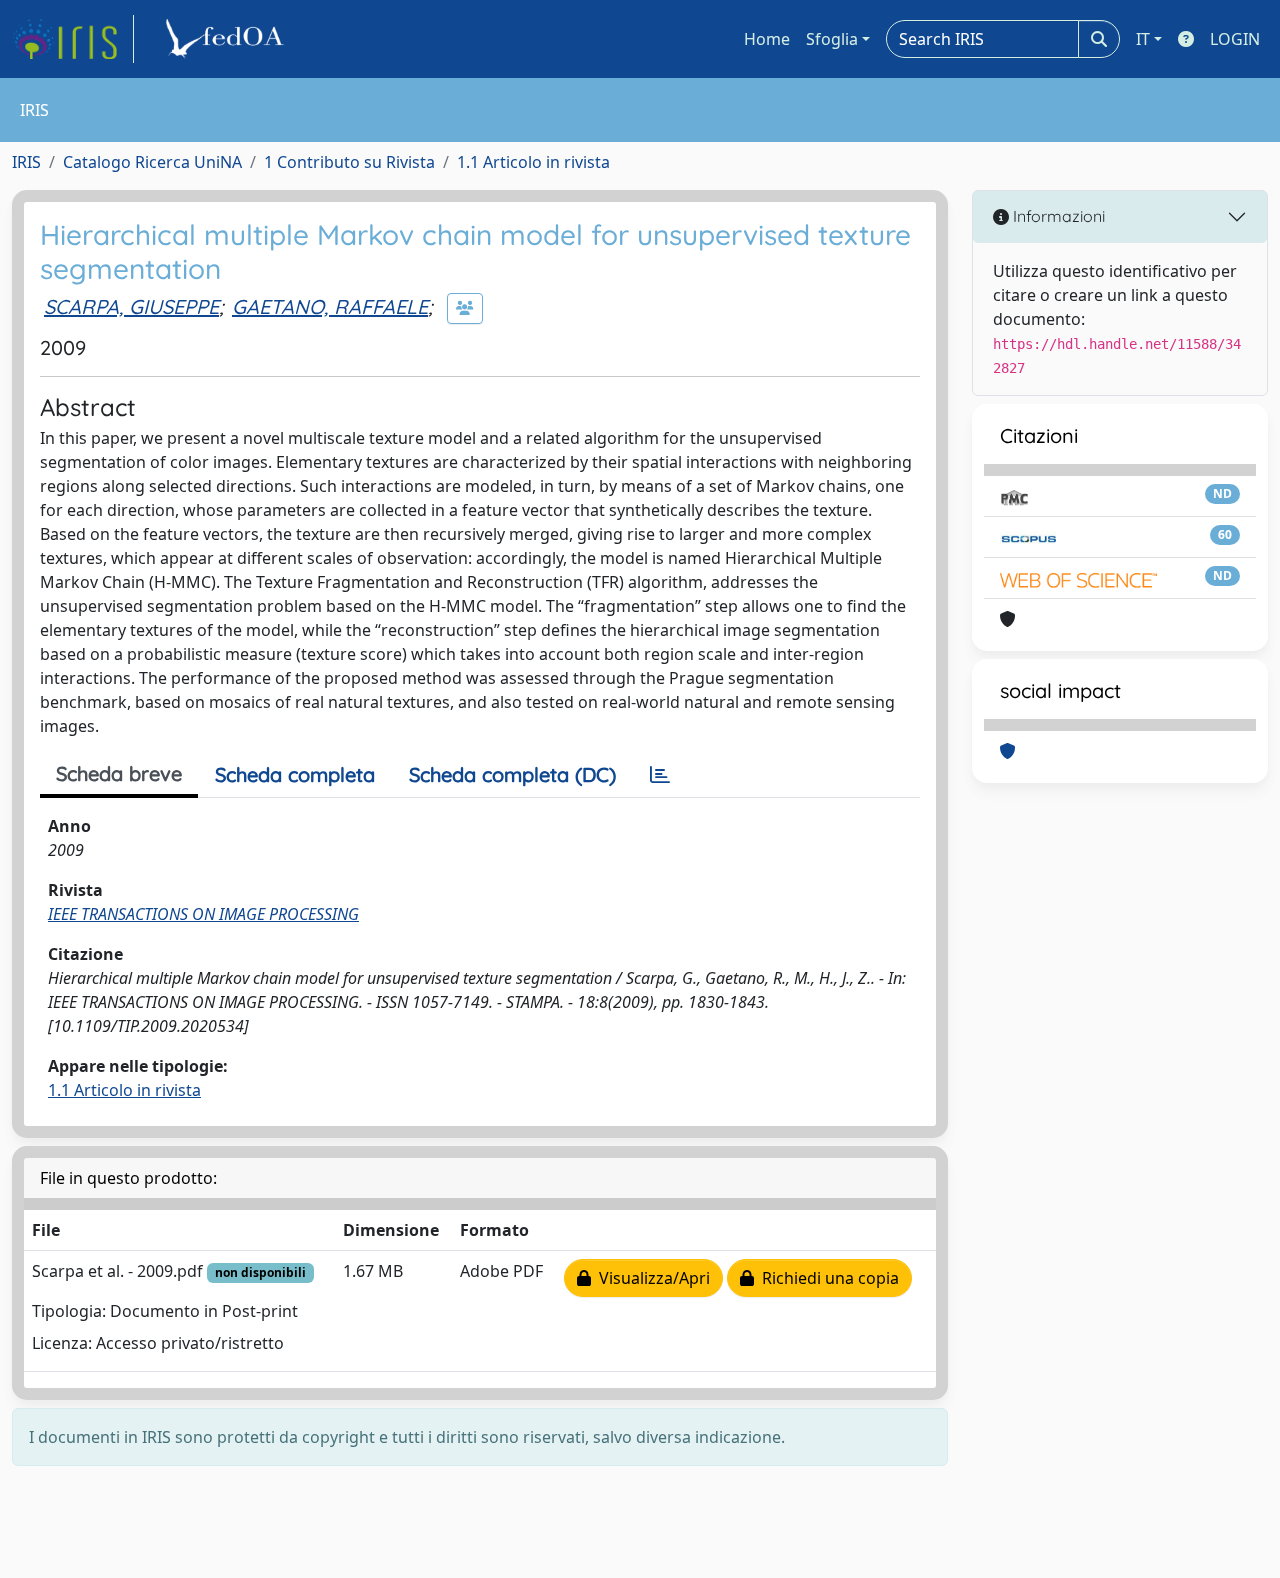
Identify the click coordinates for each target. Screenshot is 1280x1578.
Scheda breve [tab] (119, 773)
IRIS (26, 162)
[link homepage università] (228, 39)
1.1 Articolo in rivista (533, 162)
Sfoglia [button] (832, 39)
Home (767, 39)
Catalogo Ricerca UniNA (152, 162)
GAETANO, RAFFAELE (330, 306)
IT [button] (1143, 39)
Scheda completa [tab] (295, 774)
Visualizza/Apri (650, 1278)
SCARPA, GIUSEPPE (131, 306)
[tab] (660, 775)
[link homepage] (73, 39)
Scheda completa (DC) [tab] (512, 774)
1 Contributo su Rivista (349, 162)
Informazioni (1057, 216)
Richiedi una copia (826, 1278)
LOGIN (1235, 39)
